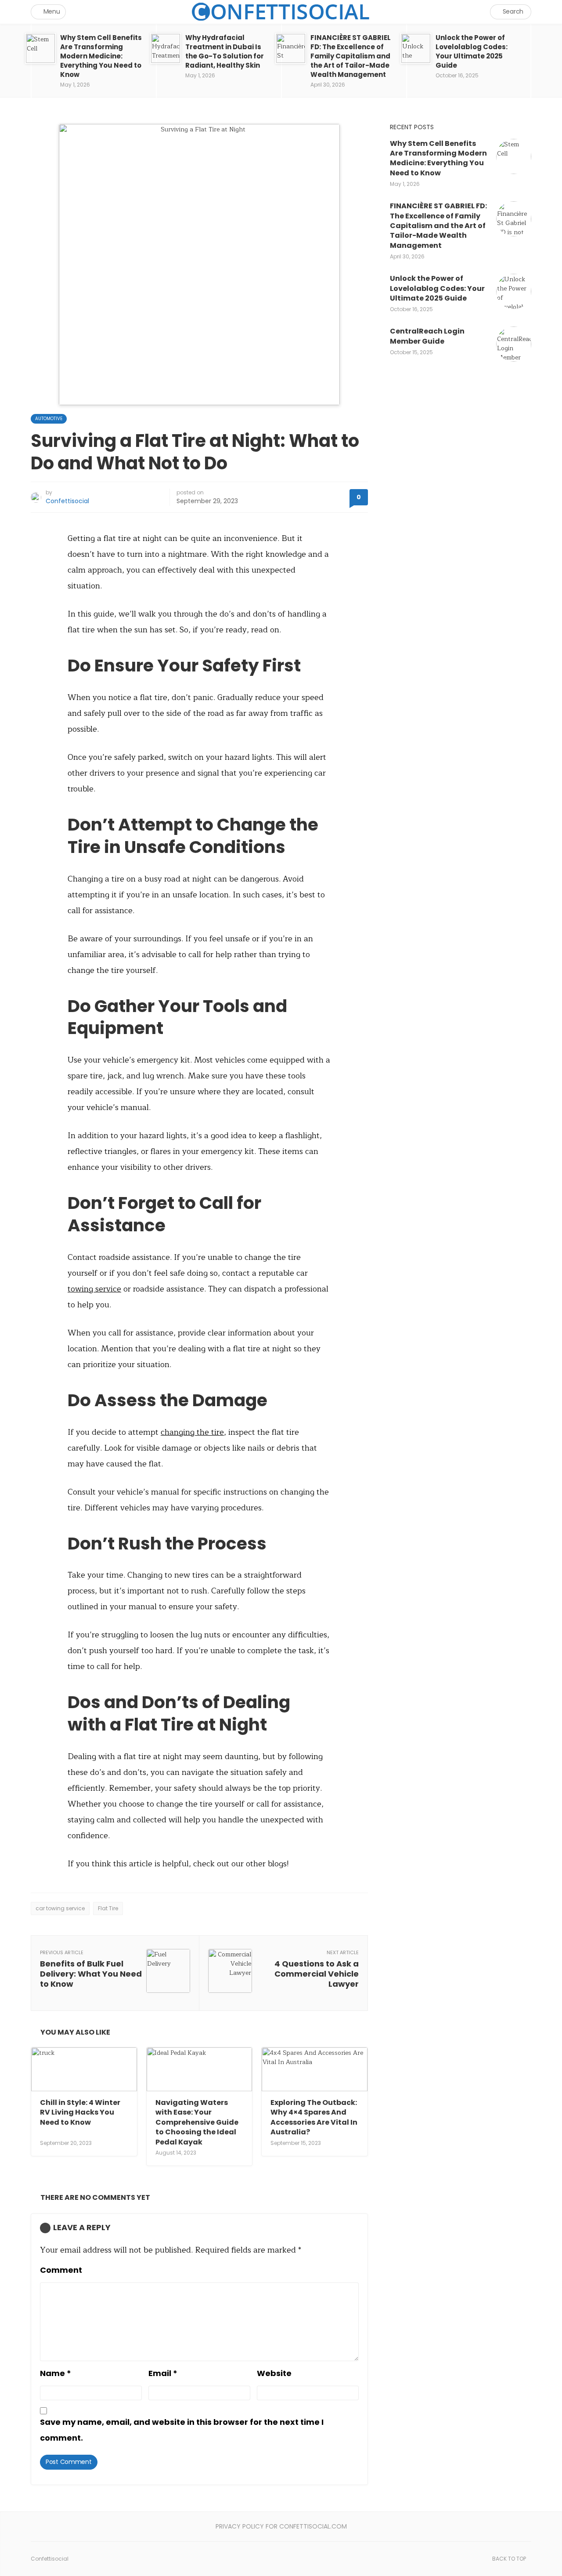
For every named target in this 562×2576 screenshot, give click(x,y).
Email (163, 2373)
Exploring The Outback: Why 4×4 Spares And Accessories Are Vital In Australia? (314, 2117)
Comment (61, 2270)
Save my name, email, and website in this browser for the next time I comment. (182, 2430)
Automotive (49, 419)
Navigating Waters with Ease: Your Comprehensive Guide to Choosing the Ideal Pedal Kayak (197, 2122)
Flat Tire (108, 1908)
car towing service (60, 1908)
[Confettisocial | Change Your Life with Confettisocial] (281, 12)
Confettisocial (67, 501)
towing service (94, 1289)
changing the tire (192, 1432)
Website (274, 2373)
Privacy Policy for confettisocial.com (281, 2526)
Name (56, 2373)
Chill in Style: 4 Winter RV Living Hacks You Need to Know (80, 2112)
